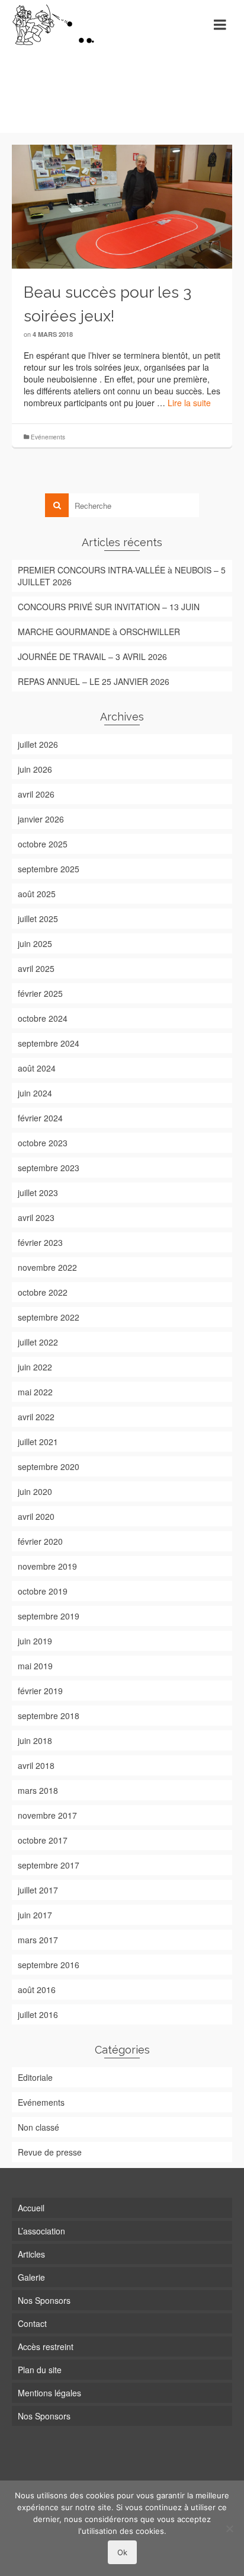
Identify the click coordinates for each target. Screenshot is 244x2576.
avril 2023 (36, 1217)
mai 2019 (35, 1666)
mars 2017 (38, 1940)
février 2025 (40, 993)
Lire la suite (189, 403)
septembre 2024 (49, 1043)
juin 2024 (35, 1093)
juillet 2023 (38, 1193)
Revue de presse (50, 2152)
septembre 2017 (49, 1865)
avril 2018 (36, 1765)
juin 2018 (35, 1740)
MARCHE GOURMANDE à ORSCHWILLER (99, 632)
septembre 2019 (49, 1616)
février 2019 (40, 1691)
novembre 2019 (47, 1566)
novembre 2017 (47, 1815)
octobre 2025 (43, 844)
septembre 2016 (49, 1965)
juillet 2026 (38, 744)
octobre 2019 (43, 1591)
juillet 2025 (38, 919)
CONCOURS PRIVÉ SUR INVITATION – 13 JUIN (109, 607)
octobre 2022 (43, 1292)
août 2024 (37, 1068)
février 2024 (40, 1118)
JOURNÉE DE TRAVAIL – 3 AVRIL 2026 (92, 656)
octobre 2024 (43, 1018)
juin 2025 (35, 943)
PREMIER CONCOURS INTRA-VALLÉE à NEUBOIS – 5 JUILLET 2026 (122, 576)
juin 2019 (35, 1641)
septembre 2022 (49, 1317)
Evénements (48, 437)
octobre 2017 (43, 1840)
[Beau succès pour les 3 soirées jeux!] (122, 205)
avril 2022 (36, 1417)
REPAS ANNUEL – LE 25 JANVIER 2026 (94, 681)
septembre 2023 (49, 1168)
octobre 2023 (43, 1143)
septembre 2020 (49, 1466)
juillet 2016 (38, 2014)
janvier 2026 (41, 819)
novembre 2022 (47, 1267)
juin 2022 (35, 1367)
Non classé (38, 2127)
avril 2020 (36, 1516)
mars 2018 (38, 1790)
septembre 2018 (49, 1716)
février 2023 (40, 1242)
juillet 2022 (38, 1342)
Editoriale (35, 2077)
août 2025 (37, 894)
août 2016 (37, 1990)
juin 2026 (35, 769)
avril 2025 (36, 968)
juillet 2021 (38, 1442)
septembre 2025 (49, 869)
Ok (122, 2552)
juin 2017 (35, 1915)
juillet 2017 (38, 1890)
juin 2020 (35, 1491)
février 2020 (40, 1541)
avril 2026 (36, 794)
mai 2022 (35, 1392)
